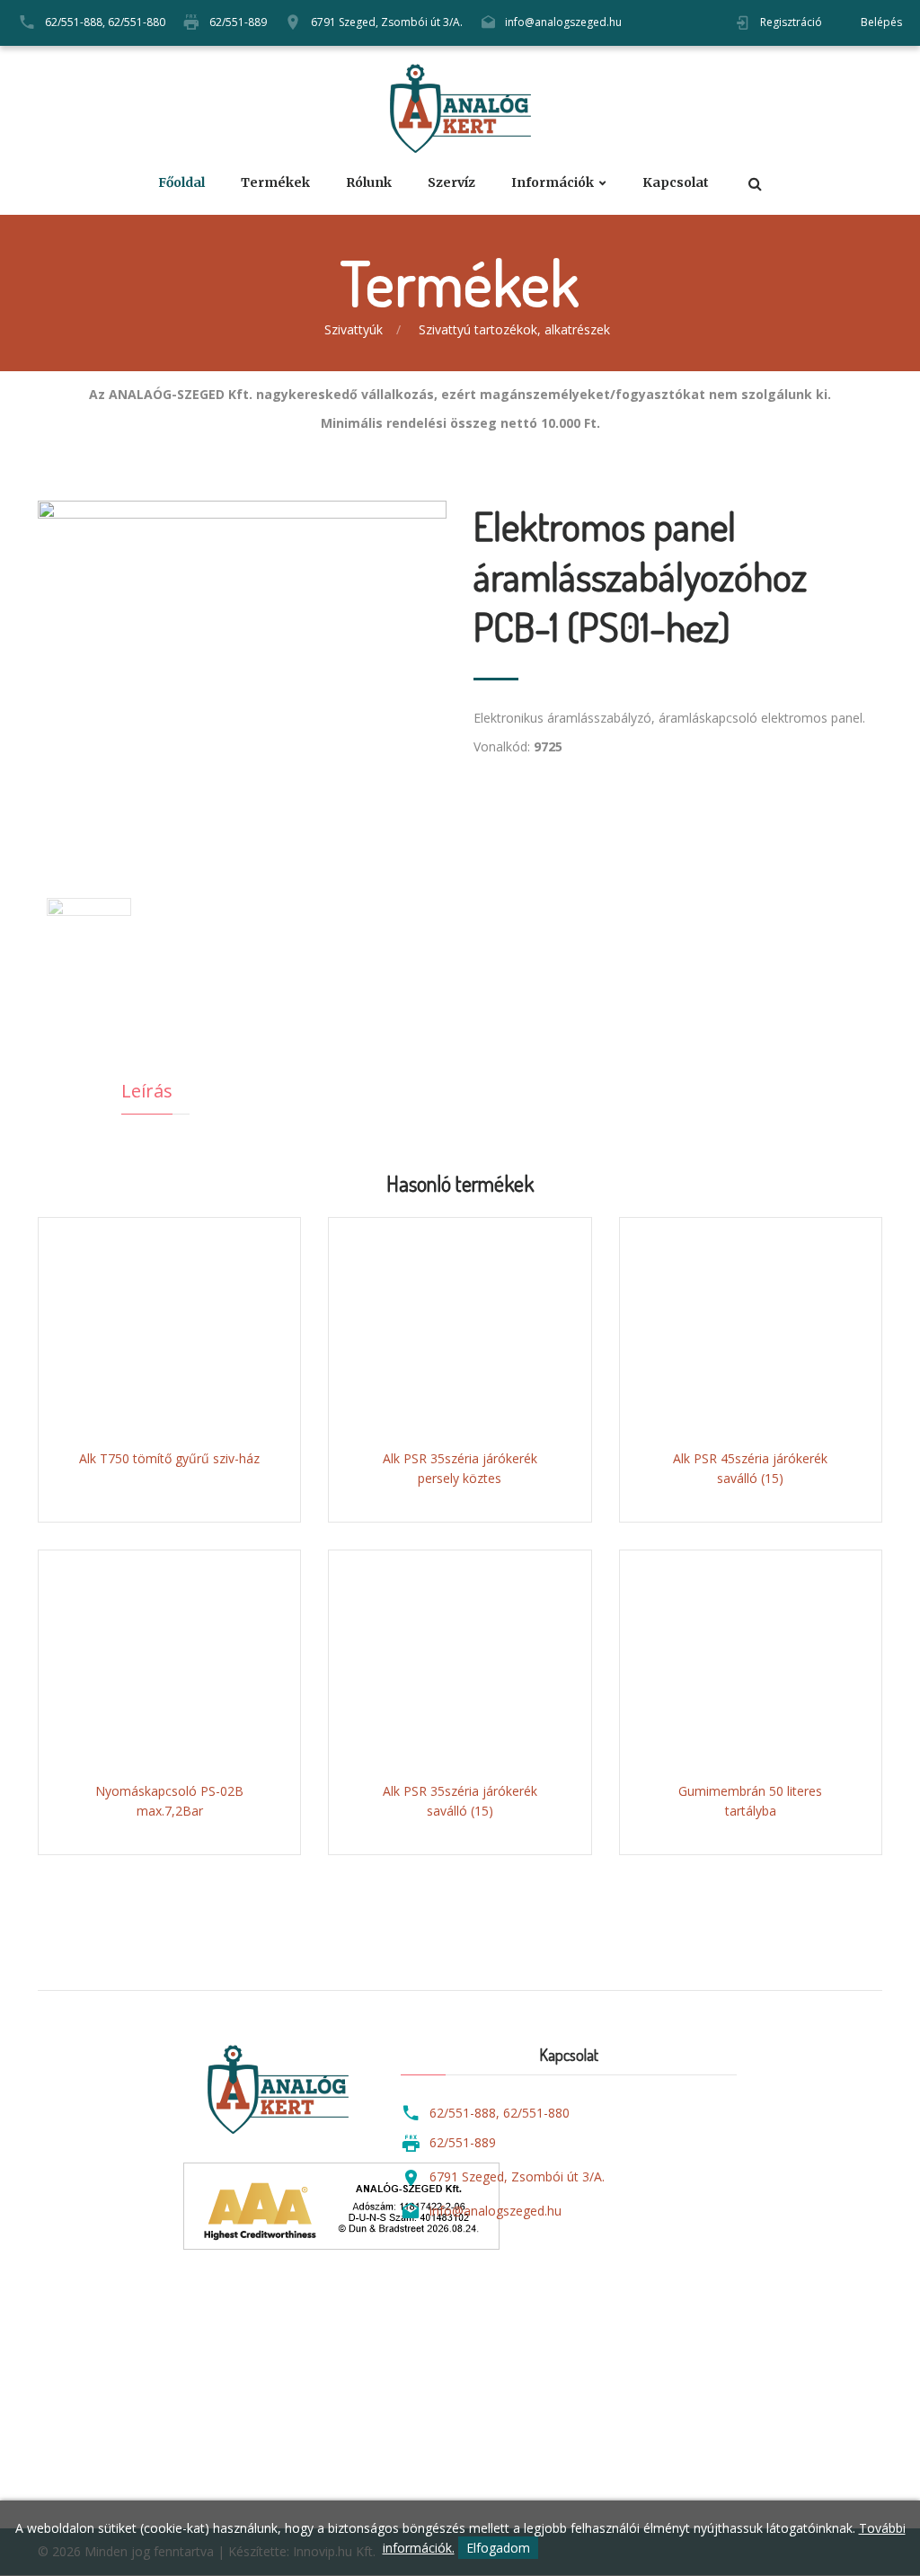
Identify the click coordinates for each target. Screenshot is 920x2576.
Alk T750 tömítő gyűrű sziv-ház (169, 1458)
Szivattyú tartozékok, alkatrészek (514, 329)
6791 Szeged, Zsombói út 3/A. (387, 22)
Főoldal (181, 183)
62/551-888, (75, 22)
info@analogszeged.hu (563, 22)
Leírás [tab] (147, 1091)
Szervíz (451, 183)
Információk (553, 183)
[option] (242, 668)
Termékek (275, 183)
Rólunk (369, 183)
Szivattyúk (354, 329)
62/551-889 (238, 22)
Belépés (881, 22)
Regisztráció (791, 22)
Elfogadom (498, 2548)
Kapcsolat (676, 183)
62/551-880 (137, 22)
